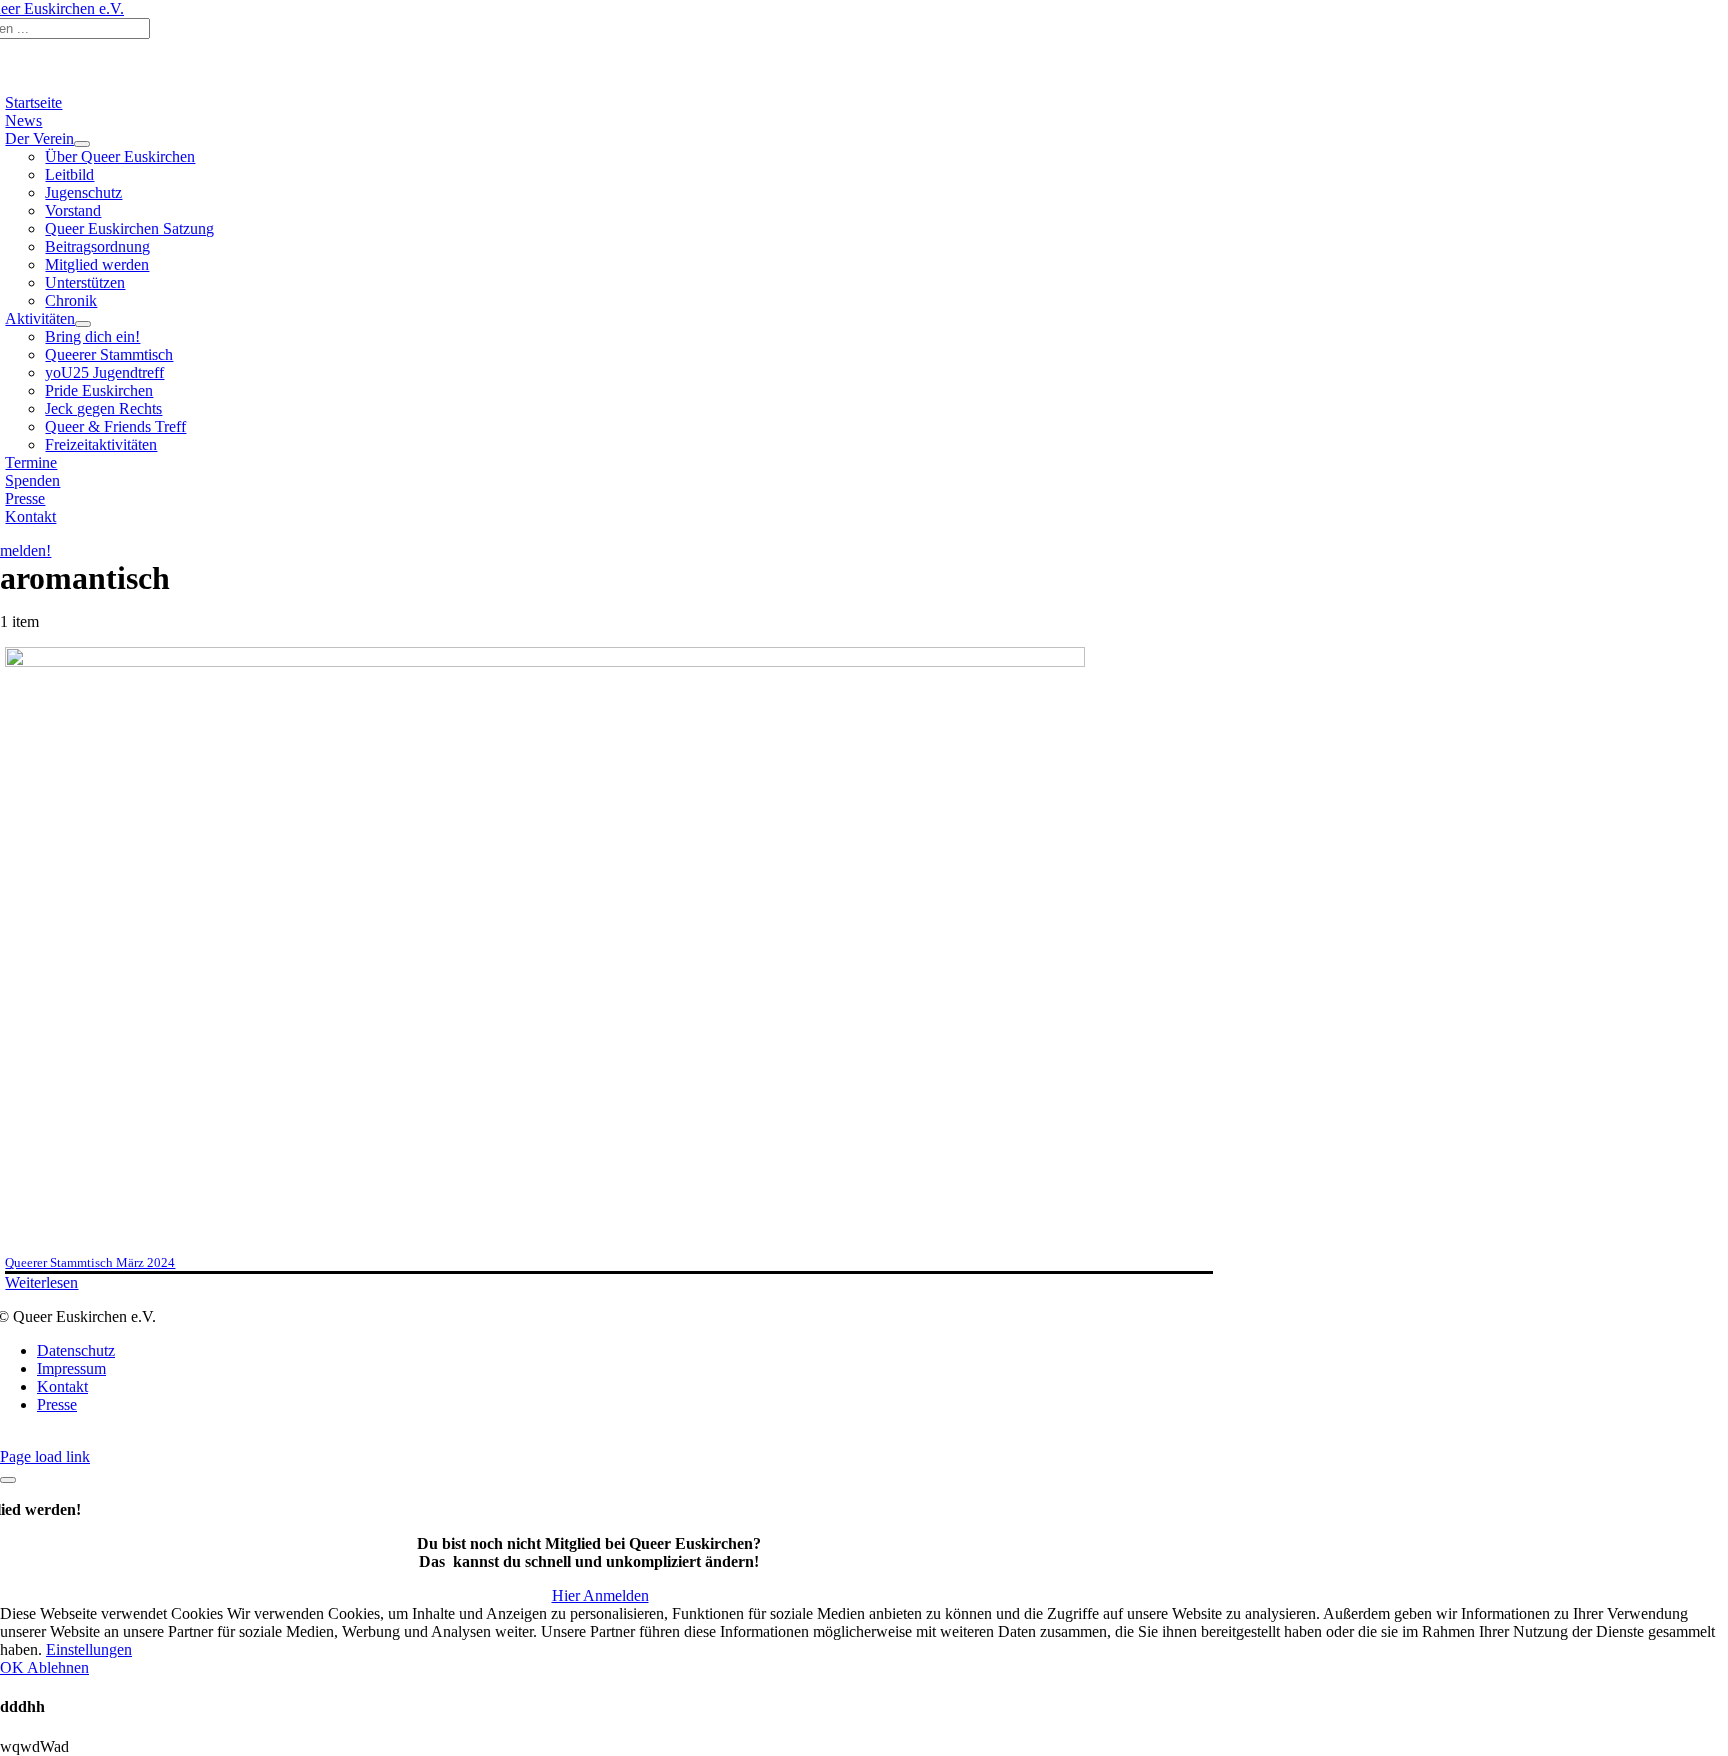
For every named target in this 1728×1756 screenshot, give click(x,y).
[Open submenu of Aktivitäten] (83, 324)
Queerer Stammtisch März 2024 (90, 1262)
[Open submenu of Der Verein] (82, 144)
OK (13, 1667)
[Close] (8, 1480)
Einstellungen (89, 1649)
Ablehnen (58, 1667)
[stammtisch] (545, 661)
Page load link (45, 1456)
